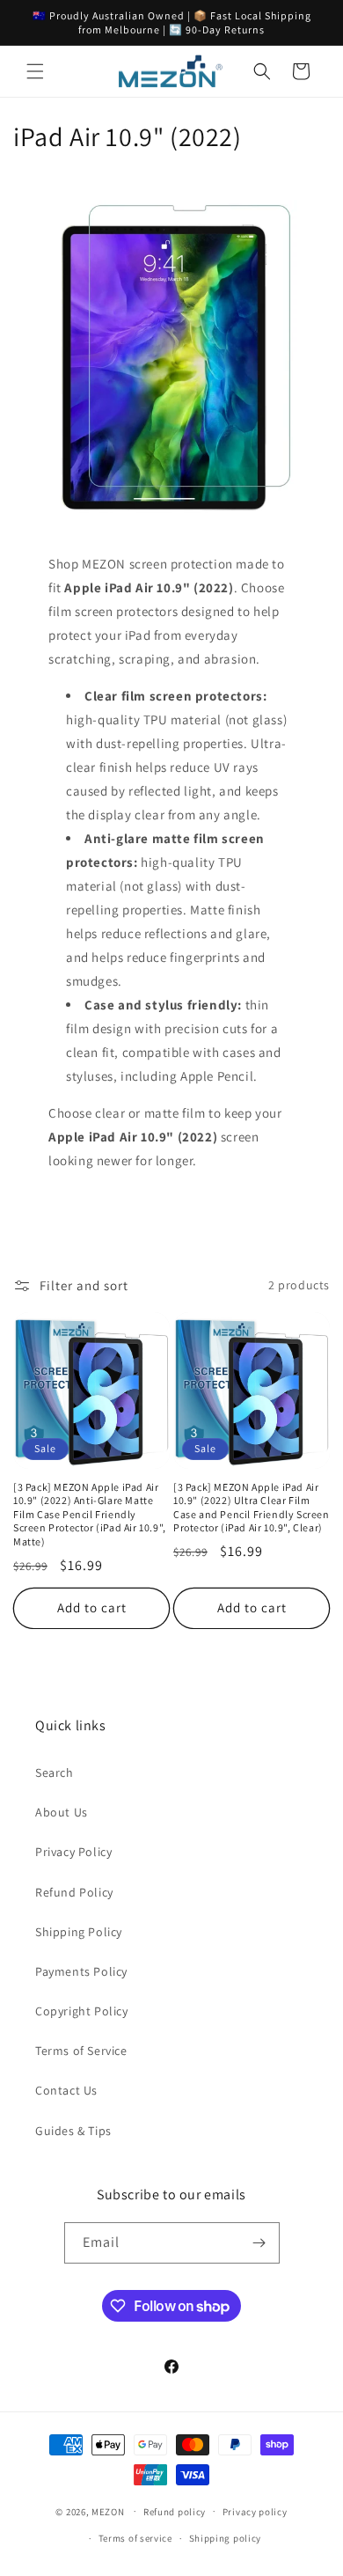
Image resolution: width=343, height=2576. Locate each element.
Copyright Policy (82, 2011)
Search (55, 1772)
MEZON (108, 2511)
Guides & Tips (73, 2131)
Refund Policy (74, 1892)
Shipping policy (226, 2538)
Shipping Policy (79, 1932)
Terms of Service (81, 2051)
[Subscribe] (259, 2243)
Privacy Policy (73, 1852)
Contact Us (66, 2090)
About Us (62, 1812)
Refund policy (175, 2512)
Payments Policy (81, 1971)
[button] (35, 71)
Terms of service (135, 2538)
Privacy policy (255, 2512)
